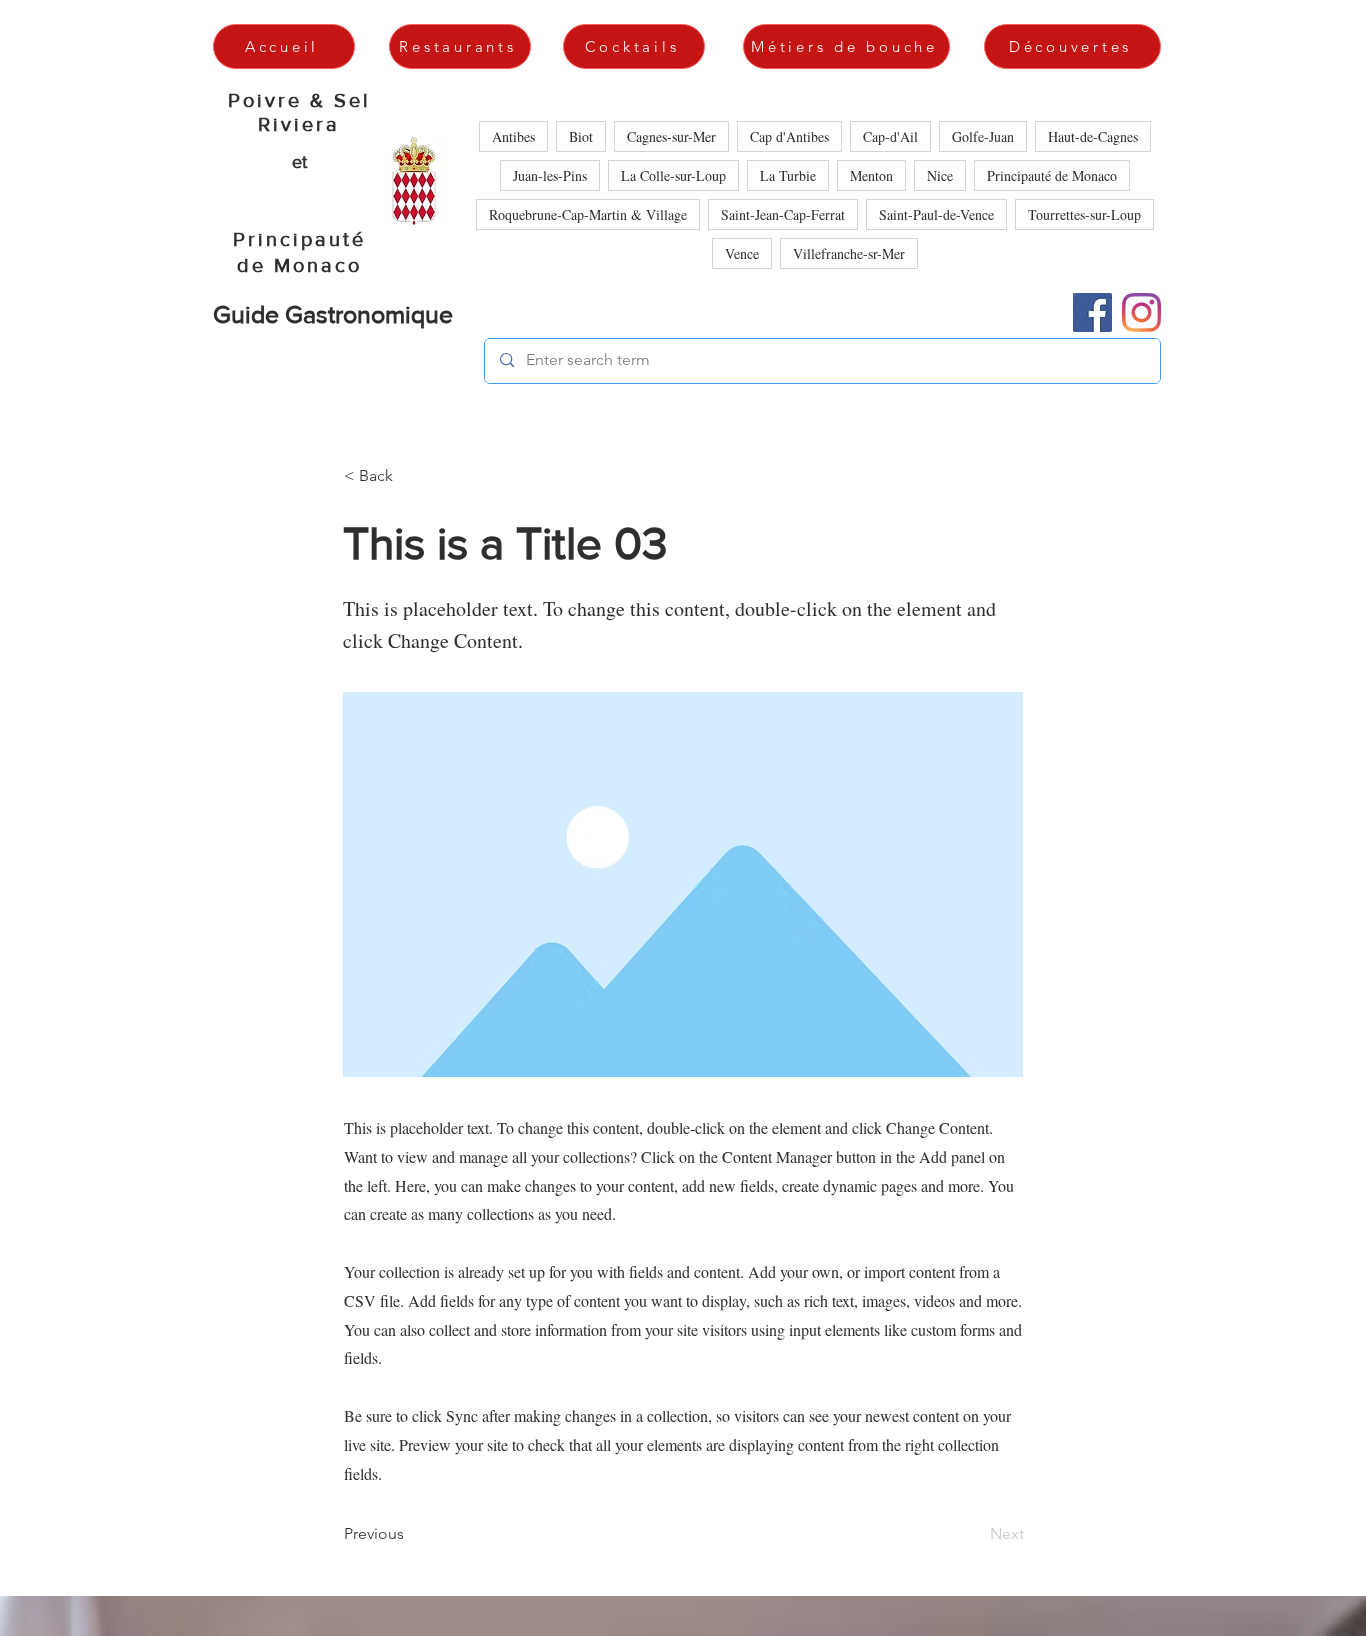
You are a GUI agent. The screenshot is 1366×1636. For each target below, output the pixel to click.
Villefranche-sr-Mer (849, 253)
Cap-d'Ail (890, 136)
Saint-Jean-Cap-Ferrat (783, 214)
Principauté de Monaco (1052, 175)
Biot (581, 136)
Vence (742, 253)
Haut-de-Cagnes (1093, 136)
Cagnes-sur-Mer (671, 136)
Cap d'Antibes (789, 136)
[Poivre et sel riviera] (1092, 312)
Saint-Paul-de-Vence (936, 214)
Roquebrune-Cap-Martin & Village (588, 214)
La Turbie (788, 175)
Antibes (513, 136)
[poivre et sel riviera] (1141, 312)
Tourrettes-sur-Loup (1084, 214)
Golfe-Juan (983, 136)
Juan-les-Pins (550, 175)
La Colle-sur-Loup (673, 175)
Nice (940, 175)
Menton (871, 175)
